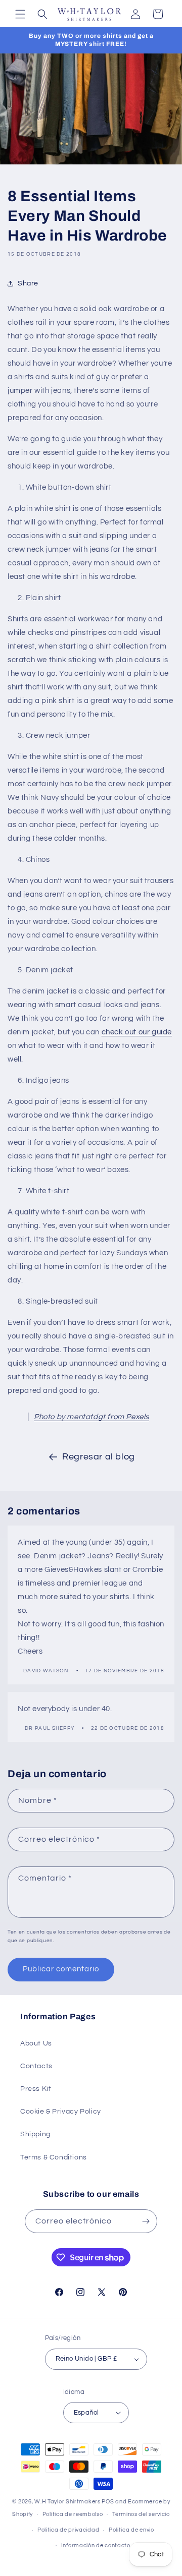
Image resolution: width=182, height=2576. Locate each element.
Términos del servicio (141, 2514)
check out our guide (137, 1032)
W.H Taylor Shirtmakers (67, 2502)
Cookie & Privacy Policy (61, 2112)
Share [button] (28, 283)
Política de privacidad (68, 2530)
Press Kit (36, 2089)
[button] (20, 14)
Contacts (36, 2066)
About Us (36, 2043)
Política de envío (131, 2530)
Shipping (35, 2134)
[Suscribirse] (146, 2221)
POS (108, 2502)
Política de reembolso (73, 2514)
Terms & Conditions (54, 2157)
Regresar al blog (99, 1457)
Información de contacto (96, 2545)
